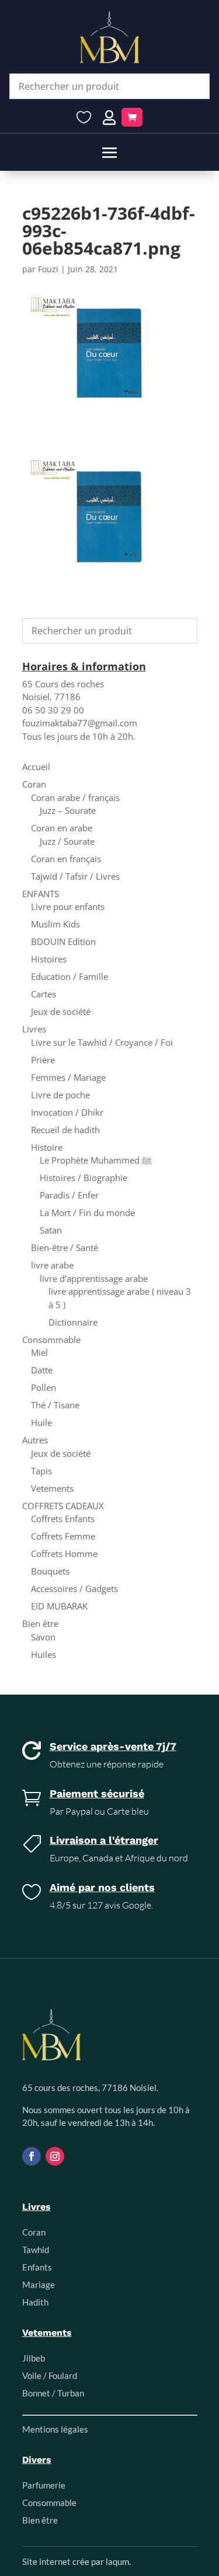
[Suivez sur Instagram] (55, 2156)
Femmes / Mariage (68, 1077)
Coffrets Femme (63, 1536)
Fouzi (48, 269)
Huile (41, 1422)
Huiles (44, 1654)
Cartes (44, 994)
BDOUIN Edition (63, 941)
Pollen (44, 1387)
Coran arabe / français (75, 797)
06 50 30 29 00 (53, 710)
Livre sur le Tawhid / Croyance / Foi (102, 1042)
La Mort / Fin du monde (87, 1213)
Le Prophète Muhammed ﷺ (96, 1160)
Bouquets (50, 1571)
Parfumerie (44, 2485)
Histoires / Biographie (84, 1178)
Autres (35, 1440)
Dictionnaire (73, 1322)
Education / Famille (69, 976)
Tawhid (36, 2250)
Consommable (51, 1340)
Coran (34, 784)
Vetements (52, 1488)
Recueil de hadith (65, 1130)
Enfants (37, 2267)
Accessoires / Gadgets (74, 1589)
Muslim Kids (55, 924)
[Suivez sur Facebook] (32, 2156)
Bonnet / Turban (53, 2393)
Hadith (35, 2302)
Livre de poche (60, 1095)
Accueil (36, 767)
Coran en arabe (62, 828)
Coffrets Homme (64, 1554)
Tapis (41, 1471)
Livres (34, 1029)
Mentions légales (55, 2429)
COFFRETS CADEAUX (63, 1506)
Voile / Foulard (50, 2375)
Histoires (49, 959)
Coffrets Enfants (63, 1519)
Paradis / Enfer (69, 1195)
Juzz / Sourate (67, 841)
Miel (39, 1352)
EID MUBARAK (59, 1606)
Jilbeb (34, 2358)
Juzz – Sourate (68, 810)
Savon (43, 1637)
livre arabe (52, 1265)
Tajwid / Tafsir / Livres (75, 876)
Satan (51, 1230)
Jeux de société (61, 1011)
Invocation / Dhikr (67, 1112)
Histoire (47, 1147)
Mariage (39, 2285)
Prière (43, 1060)
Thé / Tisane (55, 1405)
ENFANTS (41, 894)
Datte (42, 1370)
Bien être (40, 1623)
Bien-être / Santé (65, 1247)
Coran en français (66, 859)
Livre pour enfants (68, 906)
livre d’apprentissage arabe (94, 1278)
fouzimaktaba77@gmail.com (80, 723)
